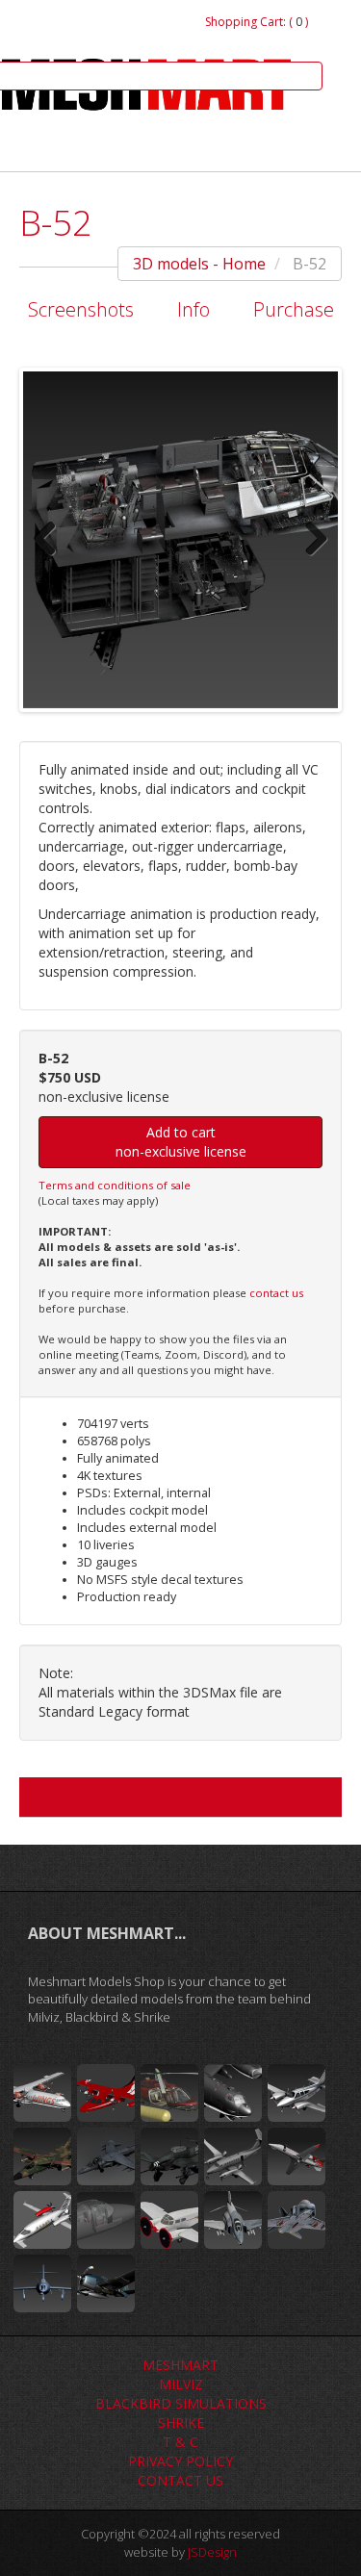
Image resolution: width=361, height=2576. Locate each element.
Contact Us (180, 2480)
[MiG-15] (42, 2283)
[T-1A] (106, 2220)
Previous (52, 540)
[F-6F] (106, 2283)
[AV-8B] (106, 2156)
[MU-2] (106, 2093)
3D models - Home (199, 264)
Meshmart (180, 2365)
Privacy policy (180, 2461)
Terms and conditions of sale (115, 1185)
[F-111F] (42, 2156)
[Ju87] (169, 2156)
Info (193, 309)
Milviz (181, 2384)
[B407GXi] (169, 2093)
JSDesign (212, 2552)
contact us (276, 1293)
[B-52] (233, 2093)
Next (309, 540)
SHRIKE (181, 2423)
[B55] (297, 2093)
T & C (180, 2442)
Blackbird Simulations (181, 2403)
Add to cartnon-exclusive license (181, 1142)
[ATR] (42, 2093)
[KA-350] (233, 2156)
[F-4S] (297, 2220)
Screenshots (81, 309)
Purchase (294, 309)
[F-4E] (233, 2220)
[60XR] (297, 2156)
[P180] (42, 2220)
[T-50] (169, 2220)
